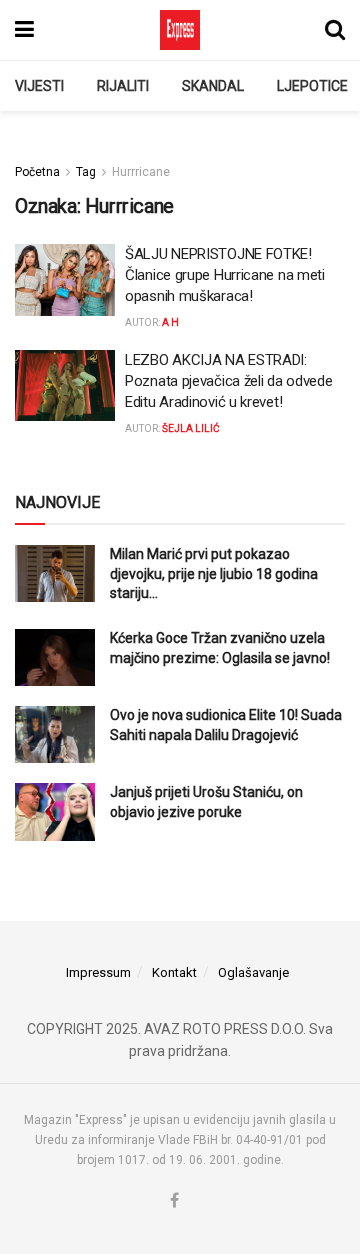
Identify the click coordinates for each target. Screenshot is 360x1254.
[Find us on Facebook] (174, 1201)
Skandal (213, 86)
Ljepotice (312, 86)
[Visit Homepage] (180, 30)
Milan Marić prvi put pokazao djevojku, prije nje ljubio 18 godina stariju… (214, 573)
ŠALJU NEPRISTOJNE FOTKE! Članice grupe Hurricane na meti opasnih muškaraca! (225, 275)
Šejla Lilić (191, 428)
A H (170, 322)
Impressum (98, 972)
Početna (37, 172)
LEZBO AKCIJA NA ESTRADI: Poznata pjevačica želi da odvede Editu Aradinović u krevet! (228, 381)
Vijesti (39, 86)
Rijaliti (123, 86)
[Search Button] (335, 30)
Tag (86, 172)
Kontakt (174, 972)
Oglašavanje (253, 972)
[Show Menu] (24, 30)
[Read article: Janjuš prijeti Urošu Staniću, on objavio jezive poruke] (55, 811)
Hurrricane (141, 172)
